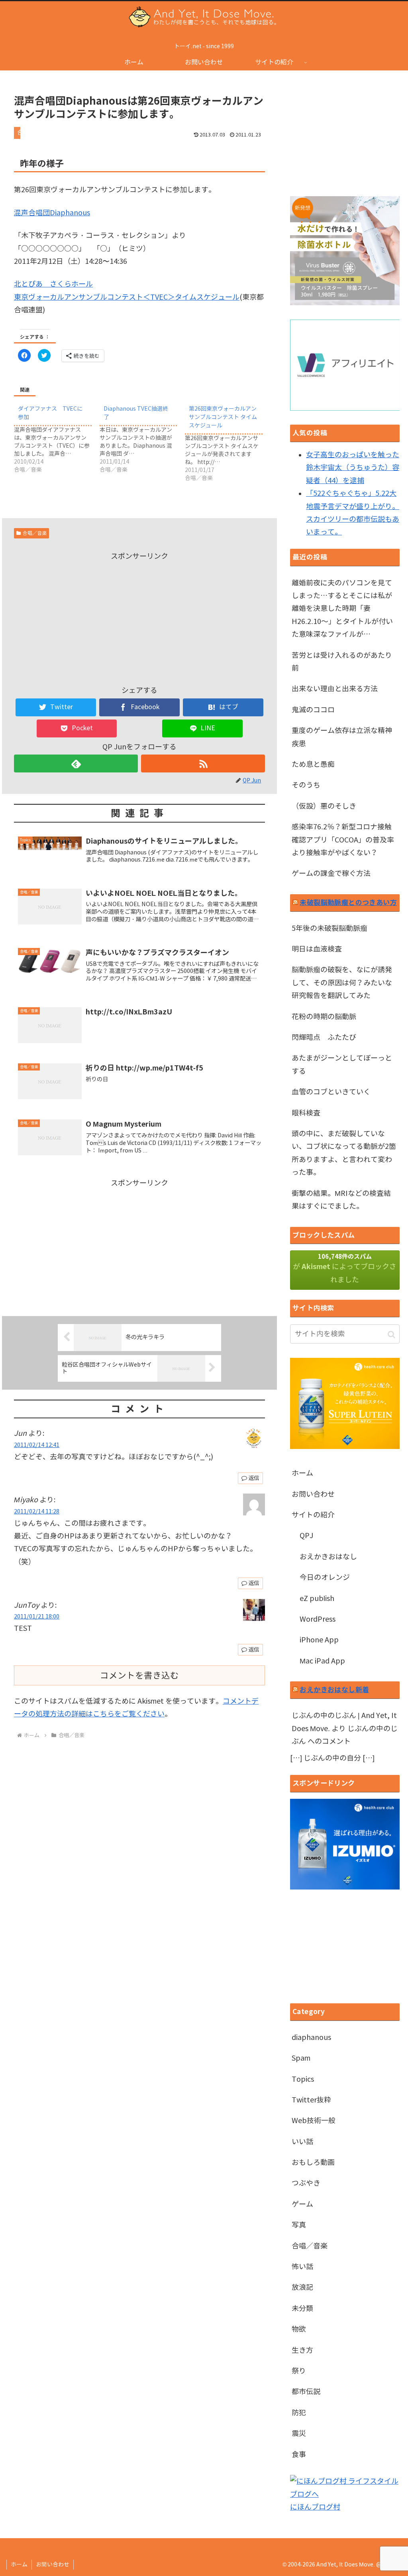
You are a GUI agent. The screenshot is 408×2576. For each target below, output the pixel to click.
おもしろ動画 (313, 2163)
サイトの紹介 (313, 1515)
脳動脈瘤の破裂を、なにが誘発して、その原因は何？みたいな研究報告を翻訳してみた (342, 983)
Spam (301, 2058)
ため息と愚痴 (313, 764)
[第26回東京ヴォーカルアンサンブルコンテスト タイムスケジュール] (228, 442)
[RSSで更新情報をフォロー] (203, 763)
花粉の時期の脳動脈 (324, 1017)
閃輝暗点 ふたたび (324, 1037)
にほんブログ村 (315, 2507)
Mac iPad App (322, 1661)
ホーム (302, 1473)
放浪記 (302, 2287)
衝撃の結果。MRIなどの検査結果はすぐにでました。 (341, 1200)
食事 (299, 2455)
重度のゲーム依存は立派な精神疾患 (342, 737)
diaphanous (311, 2038)
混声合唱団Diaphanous (52, 213)
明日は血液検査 (317, 949)
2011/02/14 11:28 (37, 1511)
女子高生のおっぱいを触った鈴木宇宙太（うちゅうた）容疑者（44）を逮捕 (353, 468)
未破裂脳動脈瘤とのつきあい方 (348, 902)
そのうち (306, 785)
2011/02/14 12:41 (37, 1445)
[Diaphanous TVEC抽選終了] (142, 438)
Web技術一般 (314, 2121)
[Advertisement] (139, 618)
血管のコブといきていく (331, 1092)
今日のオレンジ (325, 1578)
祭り (299, 2371)
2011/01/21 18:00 (37, 1617)
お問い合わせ (313, 1494)
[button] (391, 1334)
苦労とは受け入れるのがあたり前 (342, 662)
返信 (253, 1478)
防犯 (299, 2413)
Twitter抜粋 (311, 2100)
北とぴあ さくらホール (53, 284)
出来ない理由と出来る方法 (335, 689)
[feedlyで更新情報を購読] (76, 763)
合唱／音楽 (35, 533)
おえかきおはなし (328, 1557)
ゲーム (302, 2204)
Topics (303, 2079)
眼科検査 (306, 1113)
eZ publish (317, 1599)
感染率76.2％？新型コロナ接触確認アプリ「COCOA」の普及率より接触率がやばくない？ (343, 840)
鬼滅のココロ (313, 710)
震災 (299, 2434)
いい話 (302, 2142)
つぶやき (306, 2183)
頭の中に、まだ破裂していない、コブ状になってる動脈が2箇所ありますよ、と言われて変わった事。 (344, 1153)
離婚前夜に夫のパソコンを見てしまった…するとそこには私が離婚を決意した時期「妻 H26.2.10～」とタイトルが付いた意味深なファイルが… (342, 609)
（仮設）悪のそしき (324, 806)
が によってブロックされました (345, 1268)
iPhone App (319, 1640)
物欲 (299, 2329)
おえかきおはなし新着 (334, 1690)
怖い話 (302, 2267)
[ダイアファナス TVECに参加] (57, 438)
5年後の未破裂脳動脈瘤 (330, 928)
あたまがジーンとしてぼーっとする (342, 1065)
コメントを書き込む (139, 1675)
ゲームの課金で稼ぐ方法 (331, 874)
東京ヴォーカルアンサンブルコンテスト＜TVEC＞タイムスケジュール (127, 297)
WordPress (318, 1619)
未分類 (302, 2309)
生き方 (302, 2350)
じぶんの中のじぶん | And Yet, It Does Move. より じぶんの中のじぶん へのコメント (345, 1729)
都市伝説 (306, 2392)
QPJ (306, 1536)
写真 (299, 2225)
